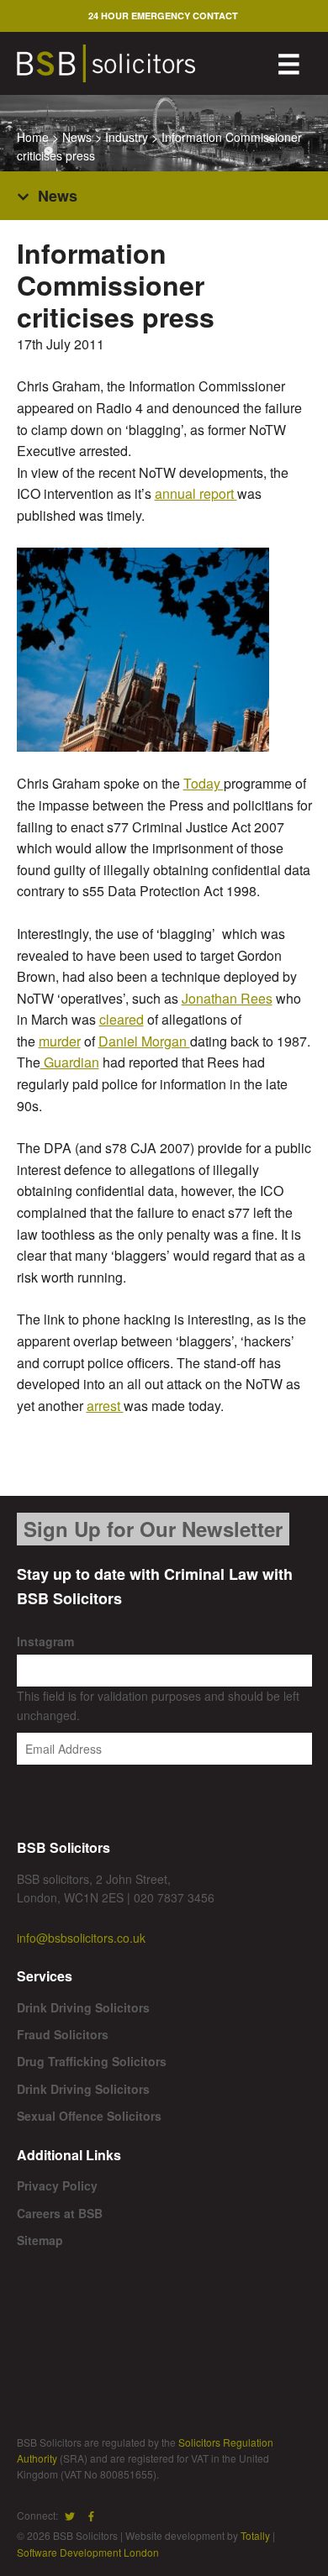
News (77, 137)
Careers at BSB (60, 2213)
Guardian (70, 1062)
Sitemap (40, 2240)
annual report (196, 493)
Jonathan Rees (227, 998)
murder (60, 1041)
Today (204, 783)
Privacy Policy (57, 2185)
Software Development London (88, 2552)
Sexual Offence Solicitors (89, 2116)
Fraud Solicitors (63, 2034)
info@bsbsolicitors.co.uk (81, 1938)
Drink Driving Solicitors (83, 2007)
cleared (122, 1019)
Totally (255, 2535)
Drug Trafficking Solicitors (92, 2061)
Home (33, 137)
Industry (127, 137)
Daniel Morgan (144, 1041)
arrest (105, 1406)
